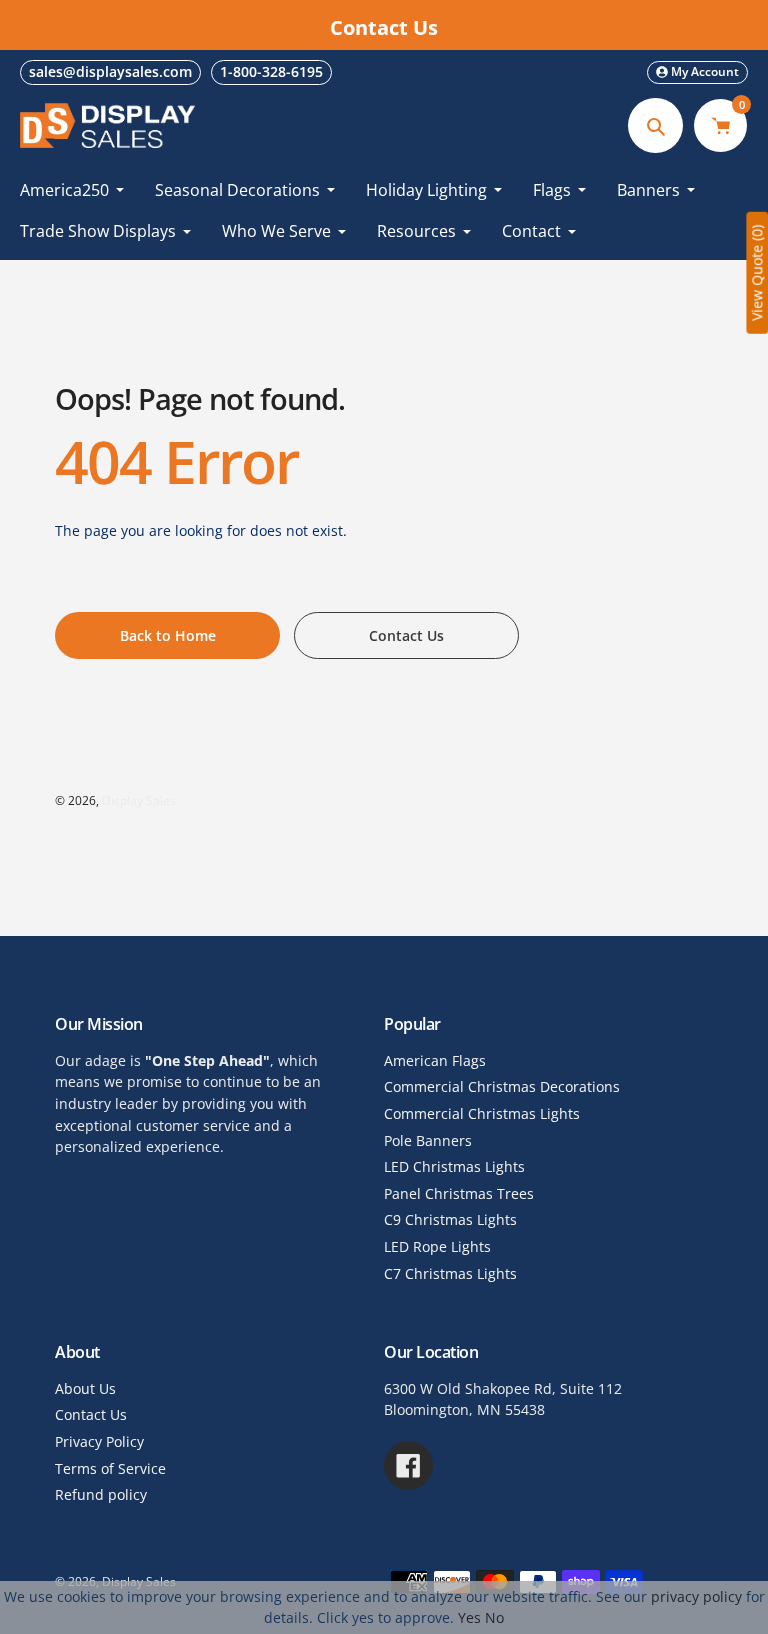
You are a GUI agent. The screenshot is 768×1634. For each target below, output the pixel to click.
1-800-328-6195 (271, 71)
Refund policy (101, 1494)
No (494, 1617)
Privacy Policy (99, 1441)
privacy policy (696, 1596)
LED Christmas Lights (454, 1166)
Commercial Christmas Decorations (502, 1086)
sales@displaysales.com (110, 71)
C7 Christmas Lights (450, 1273)
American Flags (435, 1060)
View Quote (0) (756, 273)
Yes (469, 1617)
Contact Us (91, 1414)
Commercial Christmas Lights (482, 1113)
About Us (85, 1388)
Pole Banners (428, 1140)
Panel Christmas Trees (459, 1193)
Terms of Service (110, 1468)
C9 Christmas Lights (450, 1219)
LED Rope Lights (437, 1246)
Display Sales (139, 800)
